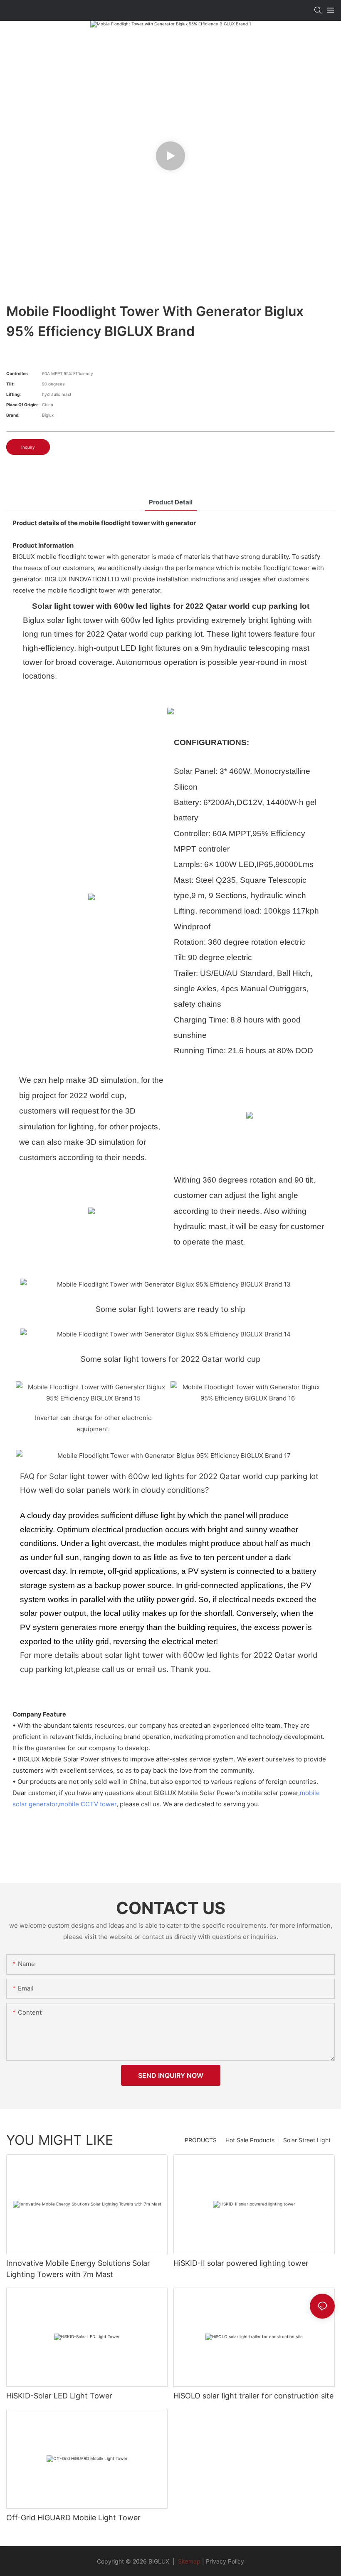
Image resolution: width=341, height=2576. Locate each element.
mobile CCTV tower (88, 1804)
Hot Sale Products (250, 2140)
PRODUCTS (201, 2140)
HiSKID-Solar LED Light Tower (59, 2396)
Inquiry (28, 447)
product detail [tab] (171, 502)
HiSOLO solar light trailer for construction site (253, 2396)
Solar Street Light (307, 2140)
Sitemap (188, 2561)
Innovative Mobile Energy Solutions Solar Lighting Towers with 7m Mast (78, 2269)
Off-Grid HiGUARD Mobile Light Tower (73, 2518)
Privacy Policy (225, 2561)
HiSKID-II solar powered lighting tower (241, 2263)
